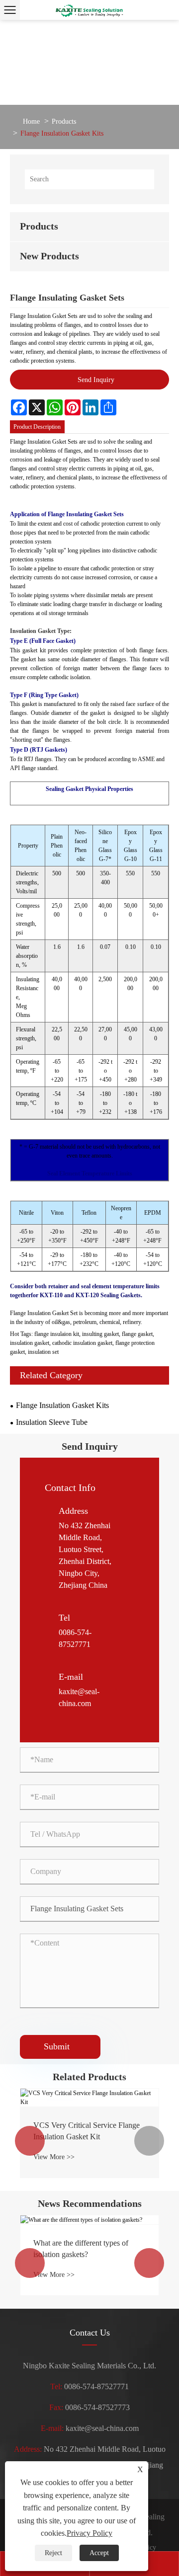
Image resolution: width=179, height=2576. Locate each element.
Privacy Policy (89, 2533)
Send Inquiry (96, 380)
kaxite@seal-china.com (102, 2428)
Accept (99, 2553)
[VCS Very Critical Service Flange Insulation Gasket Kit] (89, 2098)
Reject (53, 2553)
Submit (60, 2046)
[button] (30, 2141)
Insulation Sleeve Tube (52, 1422)
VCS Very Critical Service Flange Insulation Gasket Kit (87, 2131)
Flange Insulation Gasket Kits (62, 133)
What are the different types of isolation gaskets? (81, 2248)
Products (64, 121)
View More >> (54, 2157)
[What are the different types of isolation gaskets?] (89, 2220)
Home (31, 121)
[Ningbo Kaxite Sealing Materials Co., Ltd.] (89, 10)
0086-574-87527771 (96, 2386)
